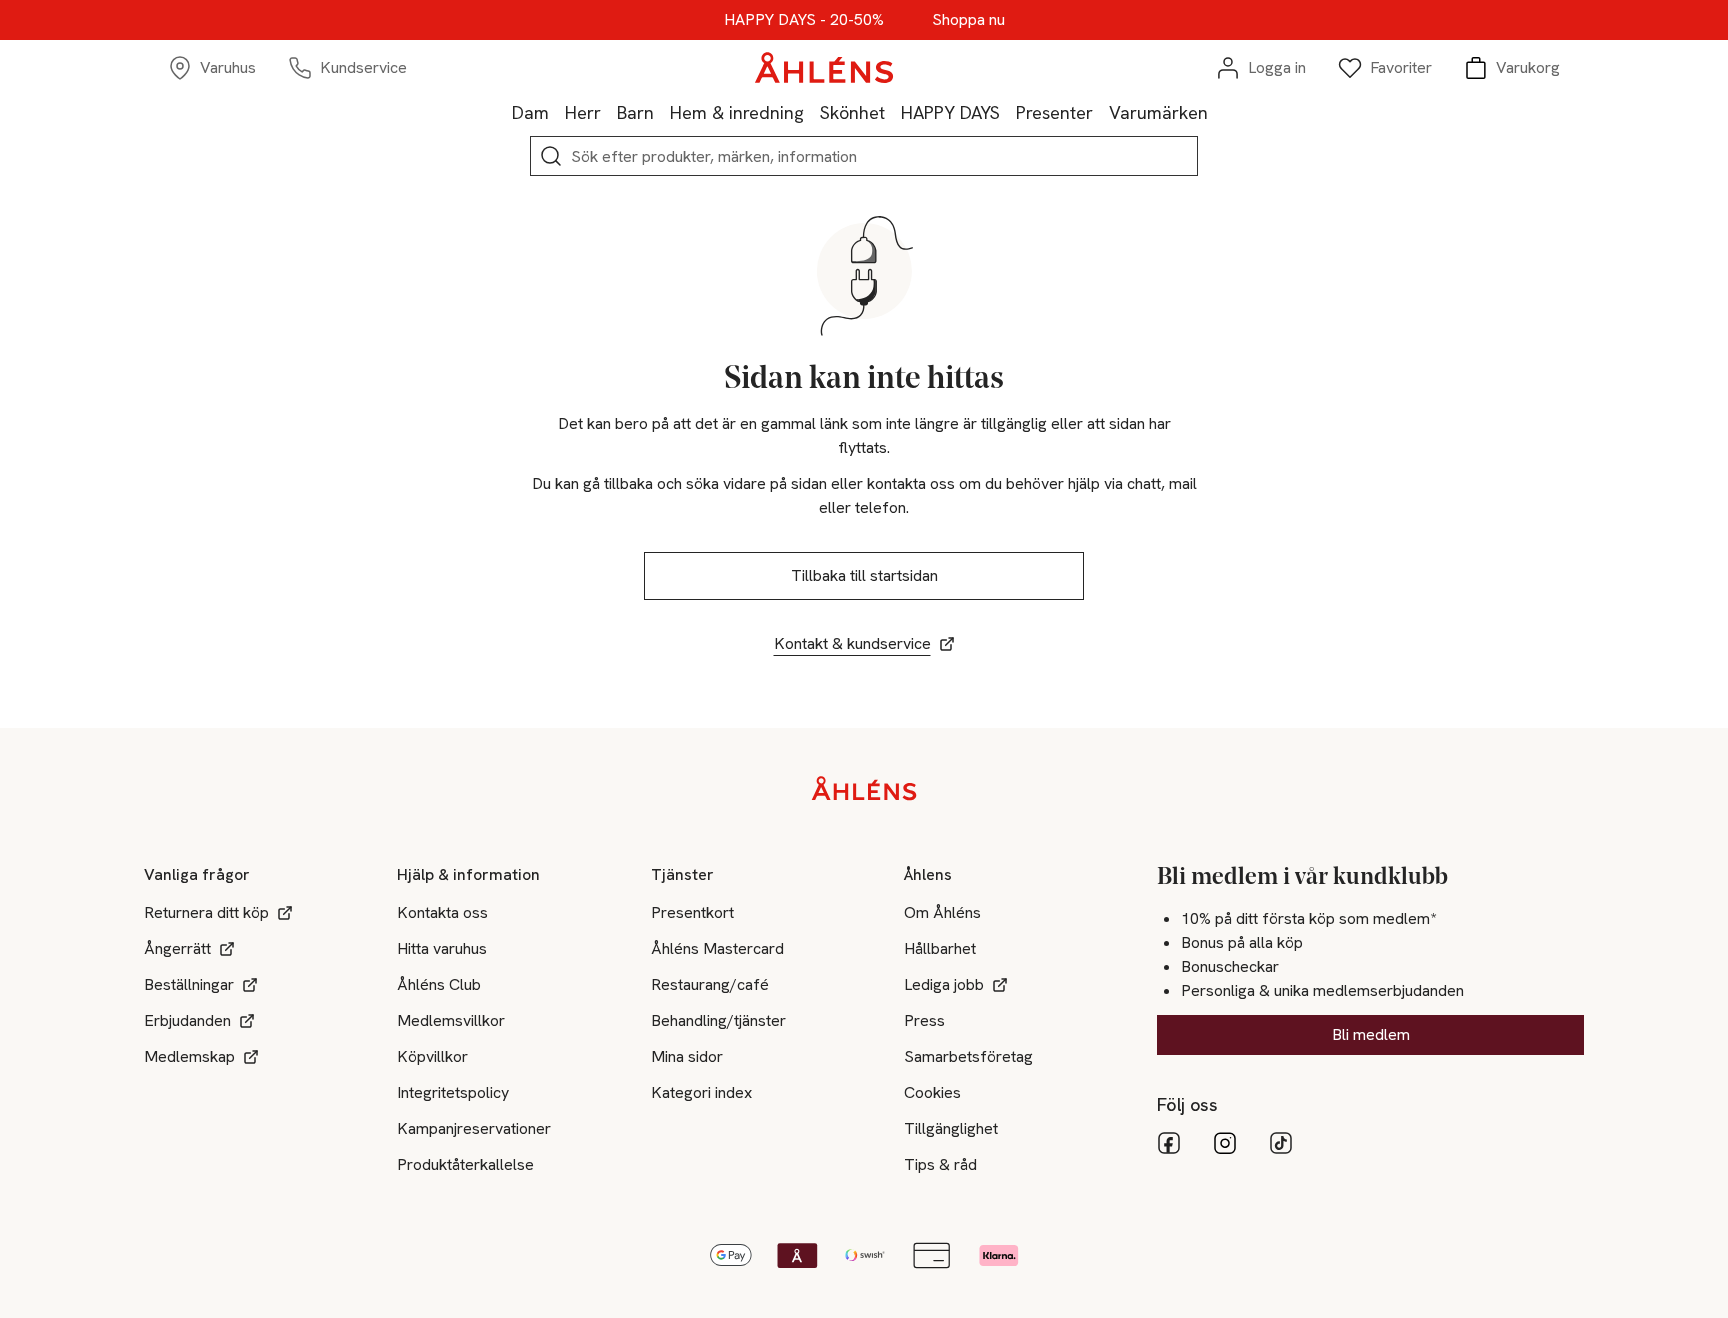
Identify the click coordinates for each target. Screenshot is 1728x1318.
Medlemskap (189, 1056)
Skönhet (852, 112)
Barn (635, 112)
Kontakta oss (442, 912)
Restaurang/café (710, 984)
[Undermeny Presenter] (1101, 112)
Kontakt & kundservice (852, 643)
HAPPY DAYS (950, 112)
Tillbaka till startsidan (864, 575)
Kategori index (701, 1092)
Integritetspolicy (453, 1092)
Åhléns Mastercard (717, 948)
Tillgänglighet (951, 1128)
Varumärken (1158, 112)
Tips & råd (940, 1164)
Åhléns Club (439, 984)
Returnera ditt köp (206, 912)
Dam (530, 112)
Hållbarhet (940, 948)
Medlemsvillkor (451, 1020)
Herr (583, 112)
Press (924, 1020)
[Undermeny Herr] (609, 112)
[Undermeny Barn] (662, 112)
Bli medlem (1371, 1034)
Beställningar (189, 984)
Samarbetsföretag (968, 1056)
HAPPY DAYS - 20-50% (804, 20)
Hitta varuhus (442, 948)
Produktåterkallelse (465, 1164)
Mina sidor (687, 1056)
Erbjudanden (187, 1020)
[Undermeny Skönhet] (893, 112)
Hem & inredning (737, 112)
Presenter (1054, 112)
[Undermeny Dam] (557, 112)
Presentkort (692, 912)
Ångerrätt (177, 948)
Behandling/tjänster (718, 1020)
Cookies (932, 1092)
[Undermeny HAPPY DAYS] (1008, 112)
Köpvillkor (432, 1056)
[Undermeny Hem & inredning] (812, 112)
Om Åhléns (942, 912)
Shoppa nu (968, 20)
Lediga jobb (944, 984)
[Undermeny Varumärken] (1216, 112)
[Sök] (551, 156)
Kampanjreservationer (474, 1128)
